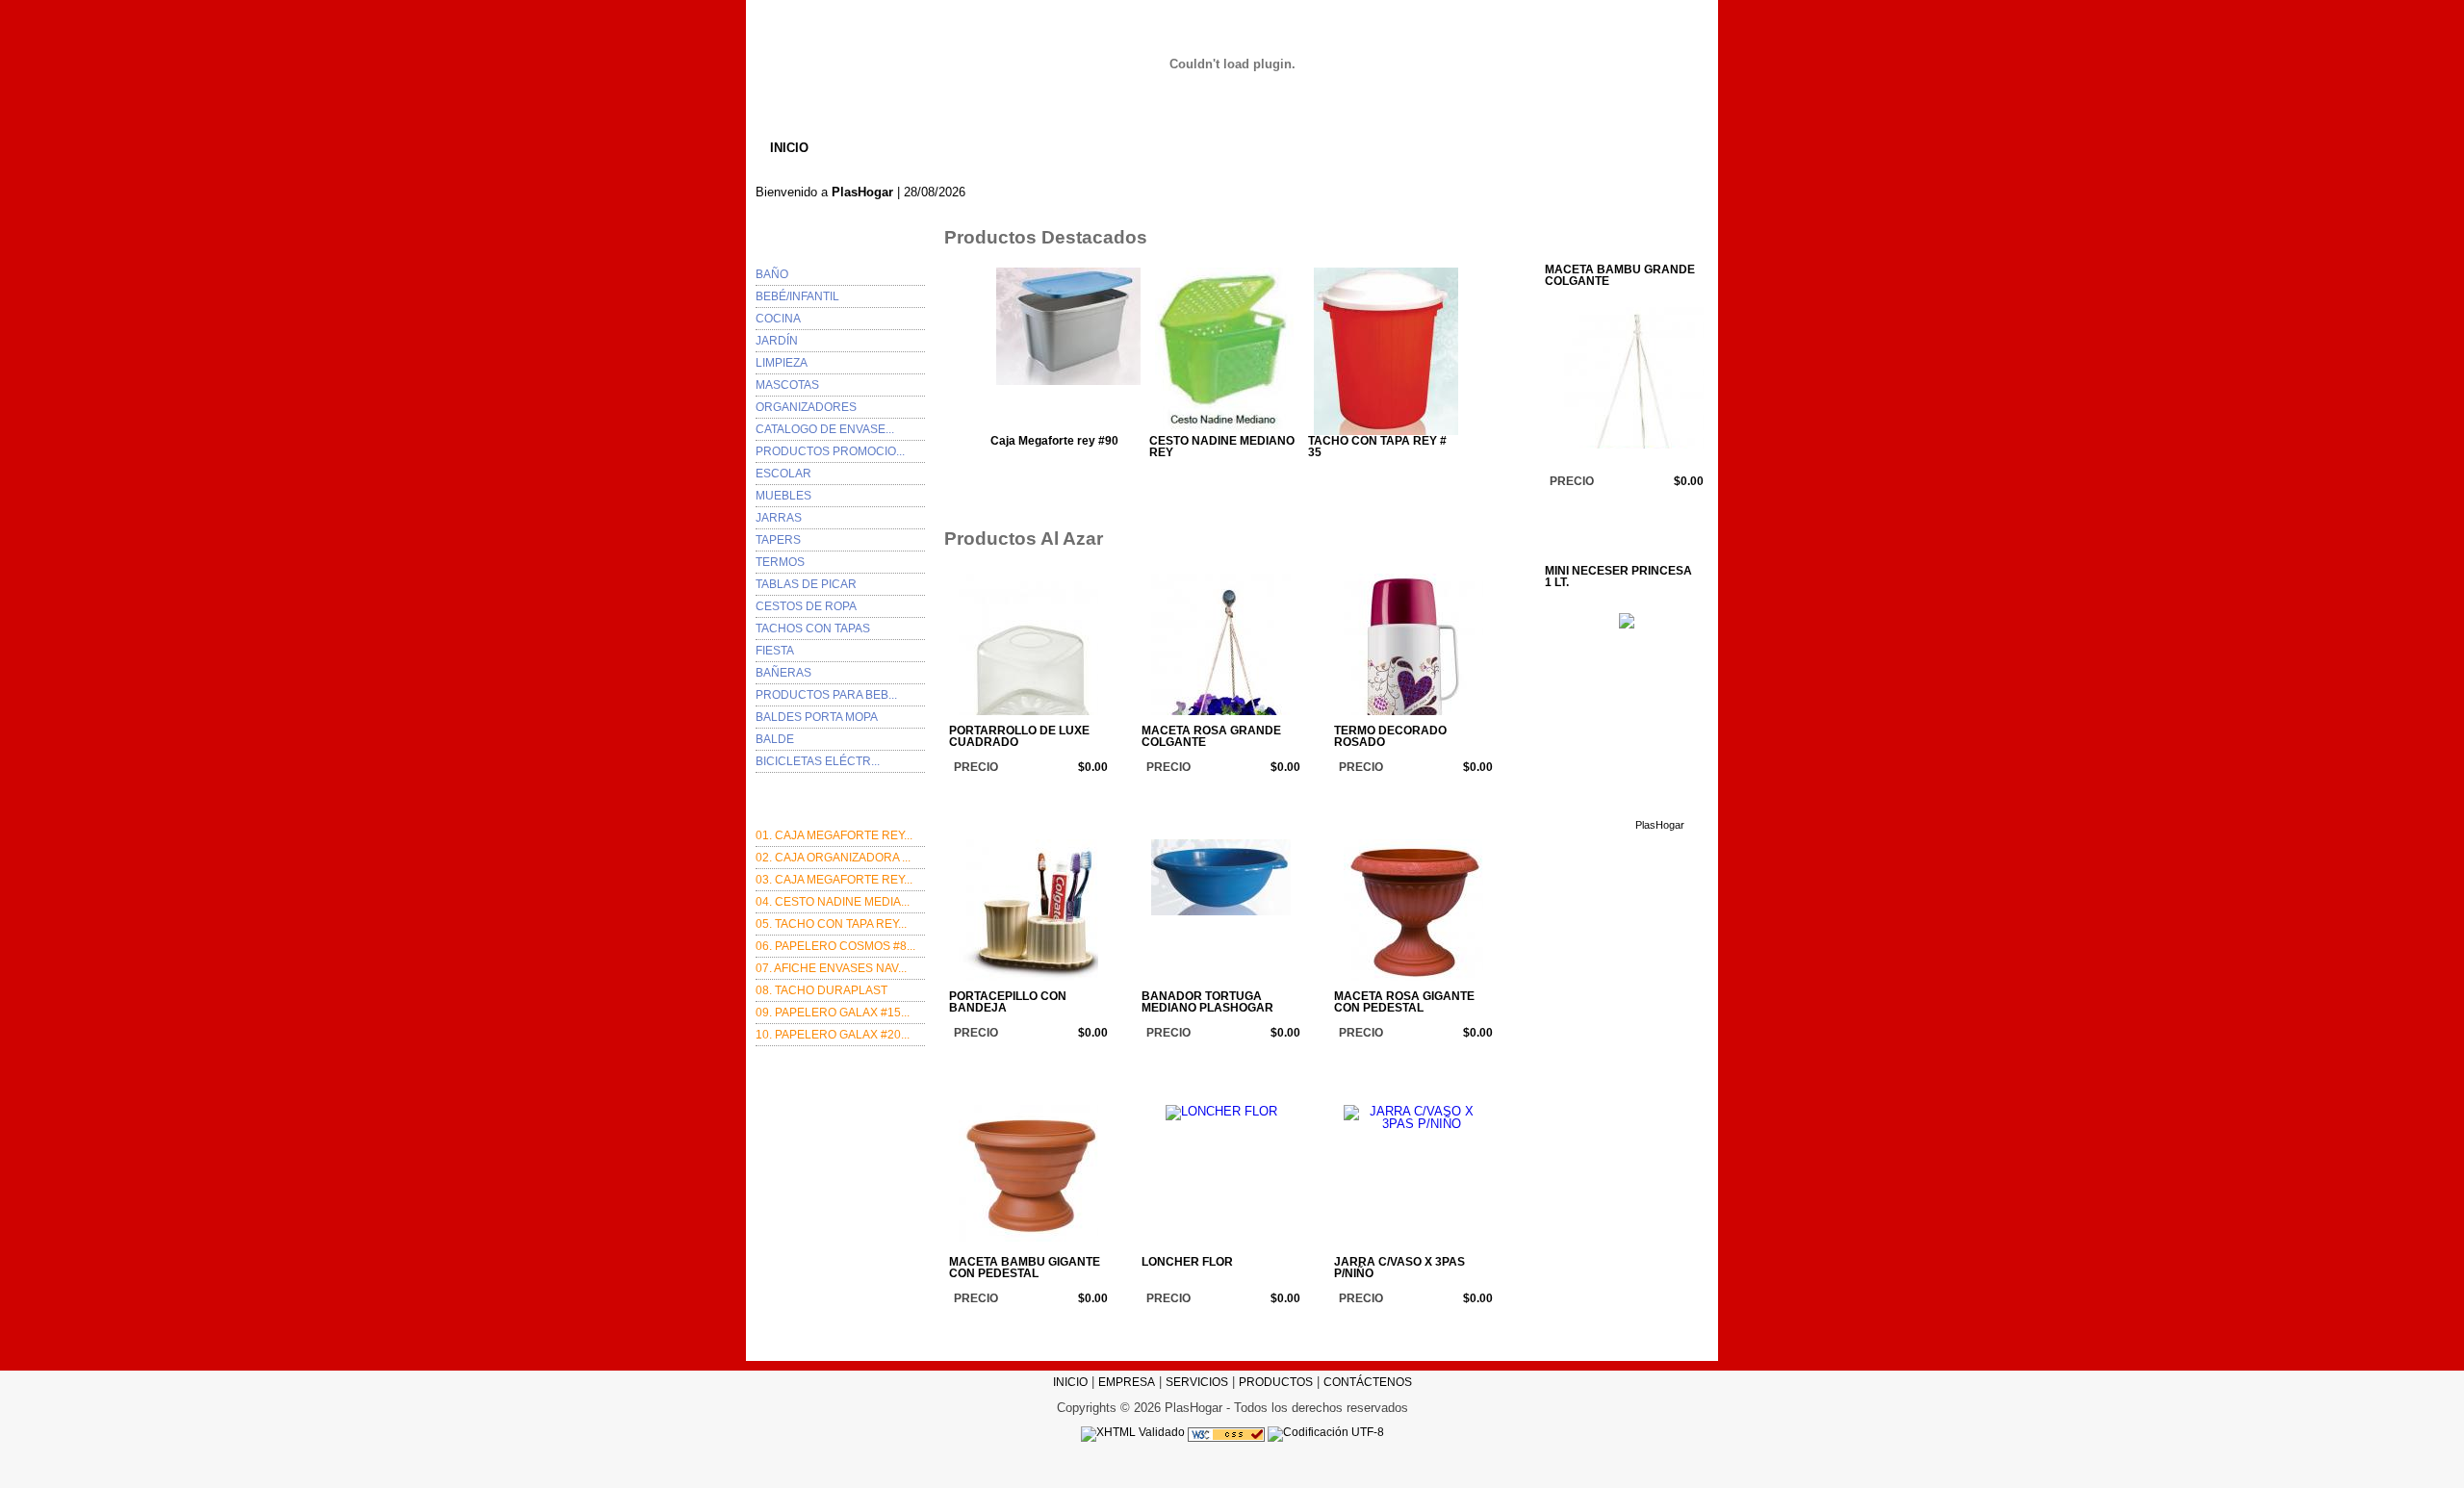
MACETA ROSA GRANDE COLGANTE (1211, 737)
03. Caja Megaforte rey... (834, 880)
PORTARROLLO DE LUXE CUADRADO (1019, 737)
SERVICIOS (1197, 1382)
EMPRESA (878, 148)
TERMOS (780, 562)
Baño (772, 274)
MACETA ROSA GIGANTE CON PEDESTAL (1404, 1002)
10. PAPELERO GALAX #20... (833, 1035)
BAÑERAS (783, 673)
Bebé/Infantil (797, 296)
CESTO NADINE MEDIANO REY (1222, 447)
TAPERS (778, 540)
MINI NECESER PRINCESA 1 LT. (1618, 577)
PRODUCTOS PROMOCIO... (830, 451)
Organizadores (806, 407)
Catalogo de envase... (825, 429)
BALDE (775, 739)
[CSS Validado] (1225, 1433)
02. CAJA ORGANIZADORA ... (833, 858)
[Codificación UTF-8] (1326, 1433)
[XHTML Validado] (1133, 1433)
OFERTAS (977, 148)
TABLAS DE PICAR (806, 584)
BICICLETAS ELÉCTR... (818, 761)
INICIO (789, 148)
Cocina (778, 319)
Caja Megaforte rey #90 (1054, 441)
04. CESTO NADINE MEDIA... (833, 902)
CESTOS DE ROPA (806, 606)
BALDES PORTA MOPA (817, 717)
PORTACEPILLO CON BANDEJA (1008, 1002)
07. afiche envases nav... (831, 968)
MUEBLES (783, 496)
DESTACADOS (1088, 148)
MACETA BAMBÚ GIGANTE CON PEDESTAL (1025, 1268)
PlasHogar (1065, 794)
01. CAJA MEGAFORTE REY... (834, 835)
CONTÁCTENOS (1335, 148)
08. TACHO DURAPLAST (821, 990)
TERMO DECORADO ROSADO (1390, 737)
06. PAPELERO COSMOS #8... (835, 946)
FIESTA (775, 651)
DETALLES (1111, 474)
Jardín (777, 341)
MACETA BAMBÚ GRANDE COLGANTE (1620, 276)
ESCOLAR (783, 474)
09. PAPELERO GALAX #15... (833, 1013)
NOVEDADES (1209, 148)
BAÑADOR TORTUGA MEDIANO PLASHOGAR (1207, 1002)
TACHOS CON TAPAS (813, 629)
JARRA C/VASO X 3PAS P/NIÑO (1399, 1268)
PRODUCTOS (1276, 1382)
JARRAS (779, 518)
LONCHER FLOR (1187, 1262)
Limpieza (782, 363)
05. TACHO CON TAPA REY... (831, 924)
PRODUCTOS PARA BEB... (826, 695)
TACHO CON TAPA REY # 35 (1377, 447)
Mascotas (787, 385)
